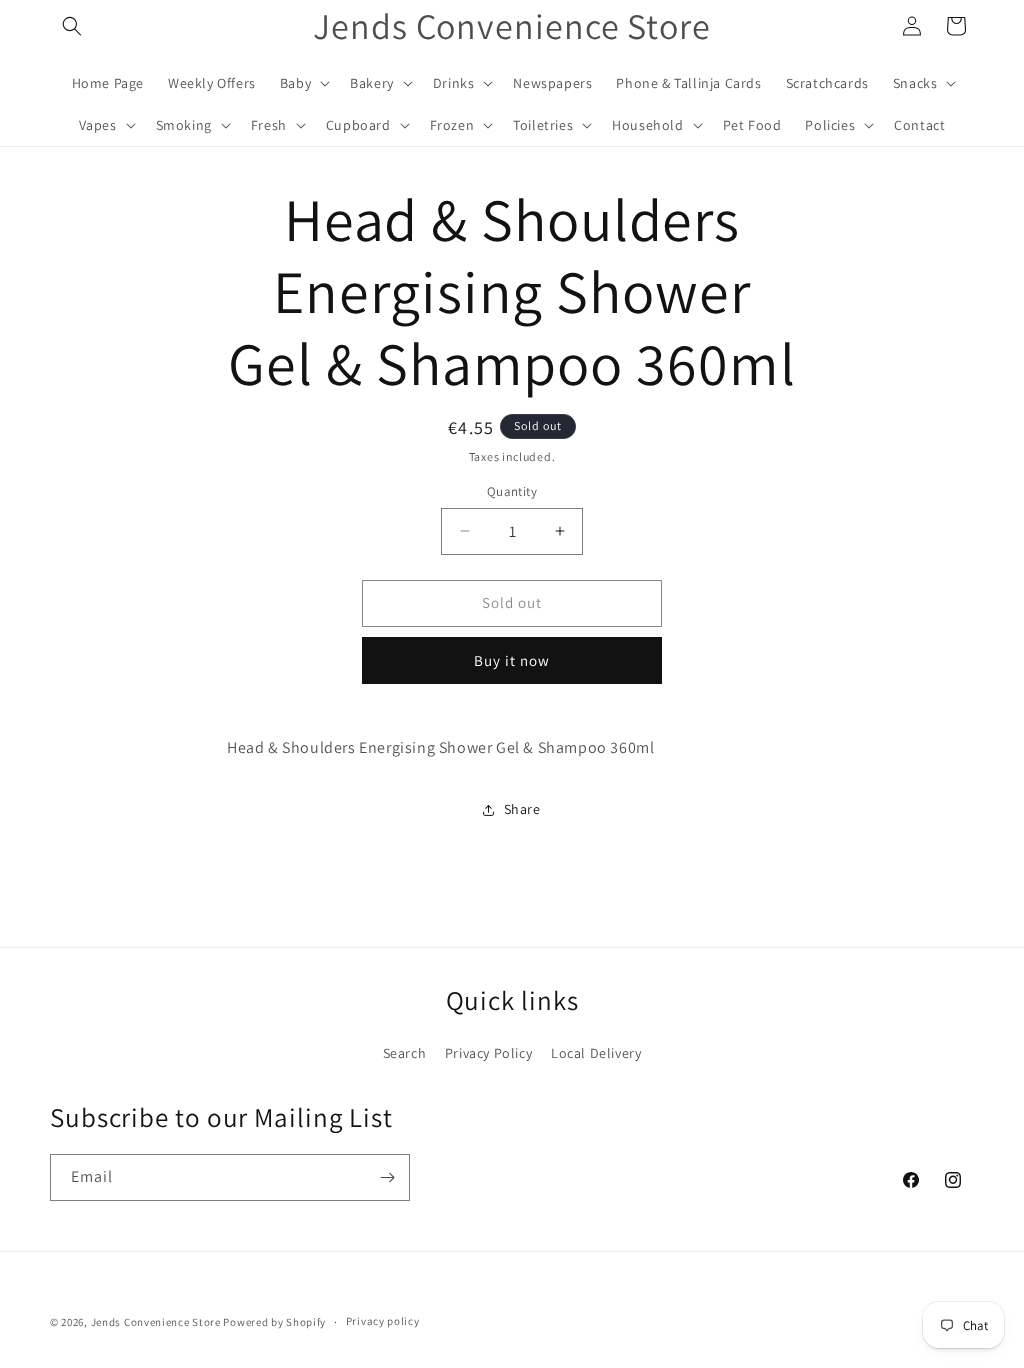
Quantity (512, 491)
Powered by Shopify (274, 1322)
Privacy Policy (488, 1053)
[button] (72, 26)
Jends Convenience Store (156, 1322)
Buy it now (512, 660)
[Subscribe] (387, 1177)
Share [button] (522, 809)
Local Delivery (596, 1053)
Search (405, 1053)
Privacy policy (383, 1321)
